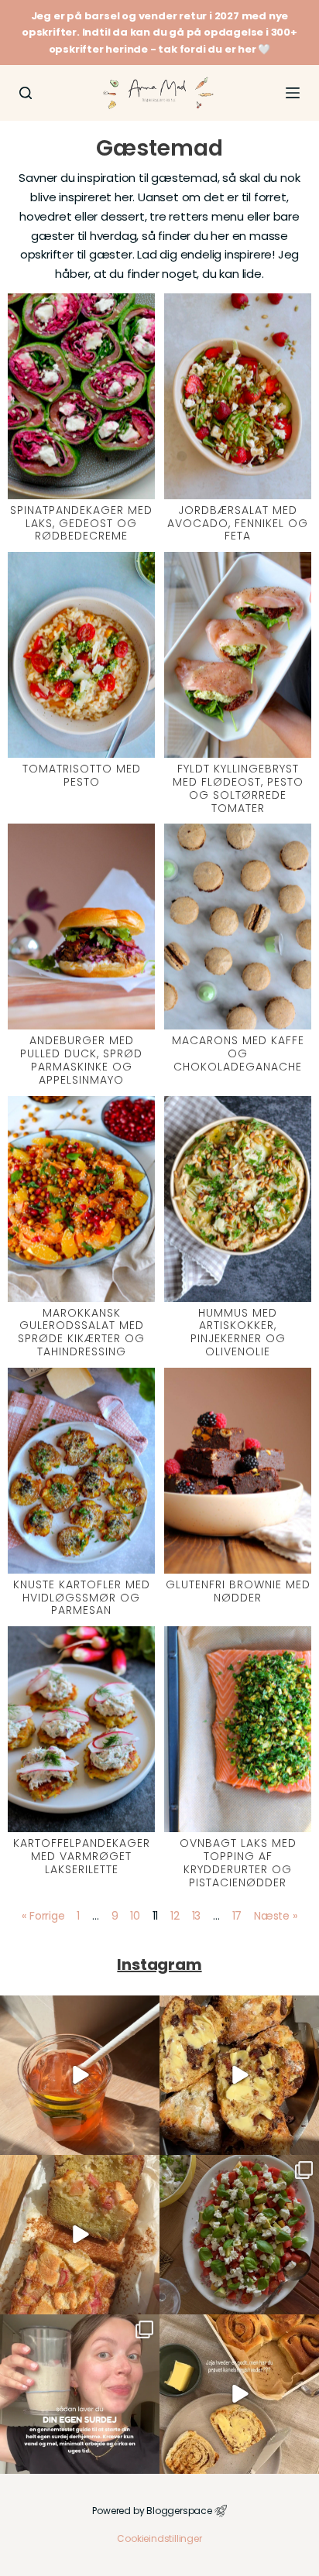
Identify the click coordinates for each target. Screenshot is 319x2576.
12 (175, 1916)
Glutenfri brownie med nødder (238, 1591)
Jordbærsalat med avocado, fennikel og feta (238, 523)
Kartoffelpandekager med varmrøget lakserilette (82, 1856)
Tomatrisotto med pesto (82, 775)
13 (197, 1916)
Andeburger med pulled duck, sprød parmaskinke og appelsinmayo (81, 1060)
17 (237, 1916)
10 (135, 1916)
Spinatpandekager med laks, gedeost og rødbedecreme (81, 523)
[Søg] (26, 93)
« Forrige (43, 1916)
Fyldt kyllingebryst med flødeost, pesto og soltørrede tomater (238, 788)
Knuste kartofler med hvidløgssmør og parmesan (82, 1598)
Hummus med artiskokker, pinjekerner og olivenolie (238, 1332)
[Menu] (293, 93)
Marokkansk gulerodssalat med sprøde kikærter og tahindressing (81, 1332)
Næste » (276, 1916)
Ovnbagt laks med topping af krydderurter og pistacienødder (238, 1862)
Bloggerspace (179, 2511)
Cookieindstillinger (159, 2538)
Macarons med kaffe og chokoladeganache (238, 1053)
